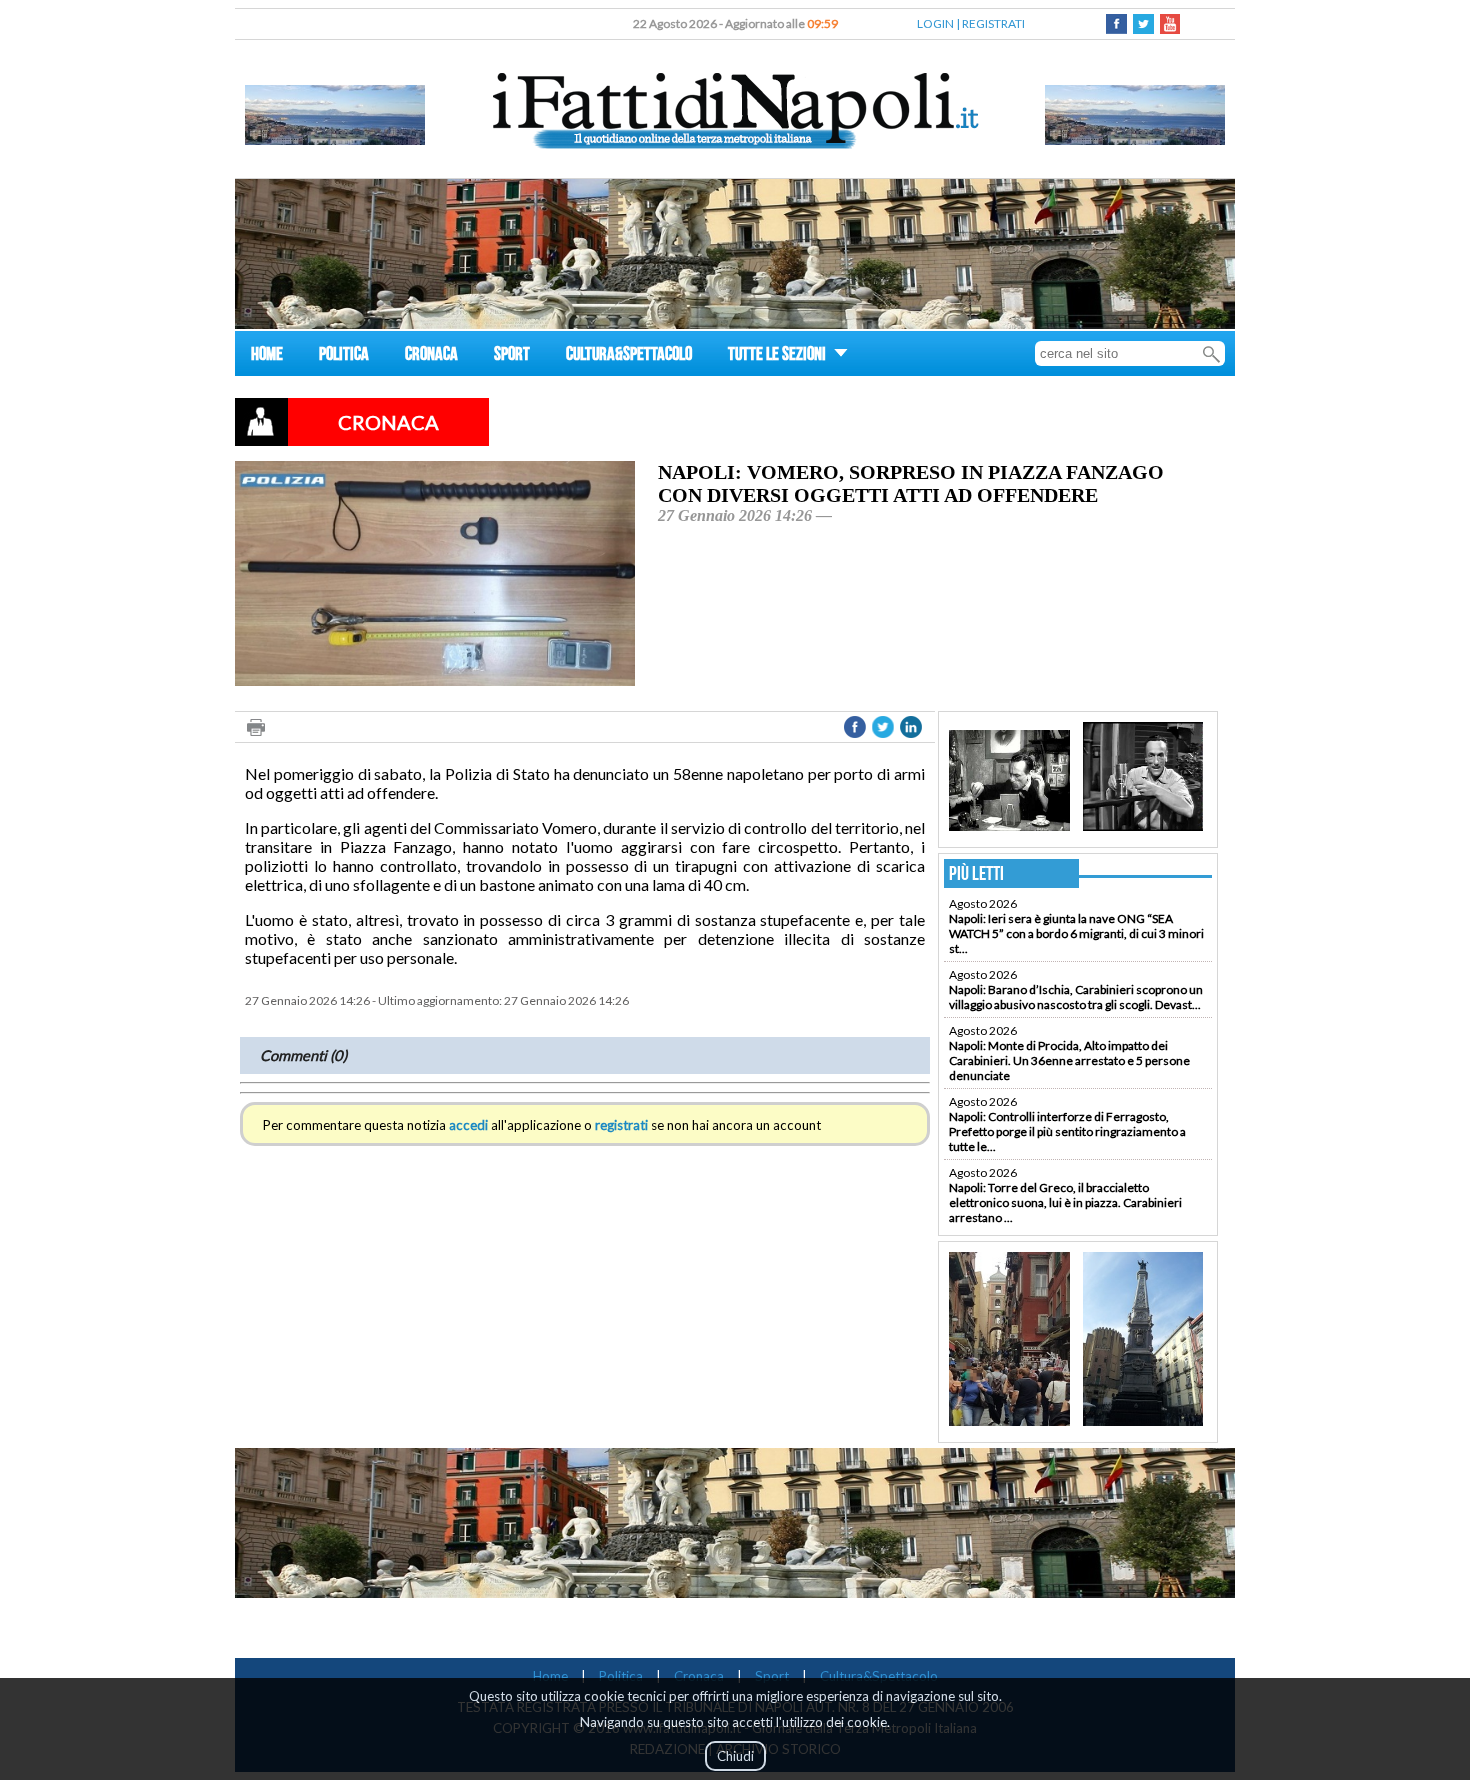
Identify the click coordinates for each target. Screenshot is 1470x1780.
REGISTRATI (993, 23)
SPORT (512, 356)
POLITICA (344, 356)
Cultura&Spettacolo (879, 1676)
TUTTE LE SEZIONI (778, 356)
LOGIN (935, 23)
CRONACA (431, 356)
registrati (621, 1125)
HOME (267, 356)
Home (550, 1676)
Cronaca (699, 1676)
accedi (468, 1125)
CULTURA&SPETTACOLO (629, 356)
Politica (621, 1676)
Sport (772, 1676)
